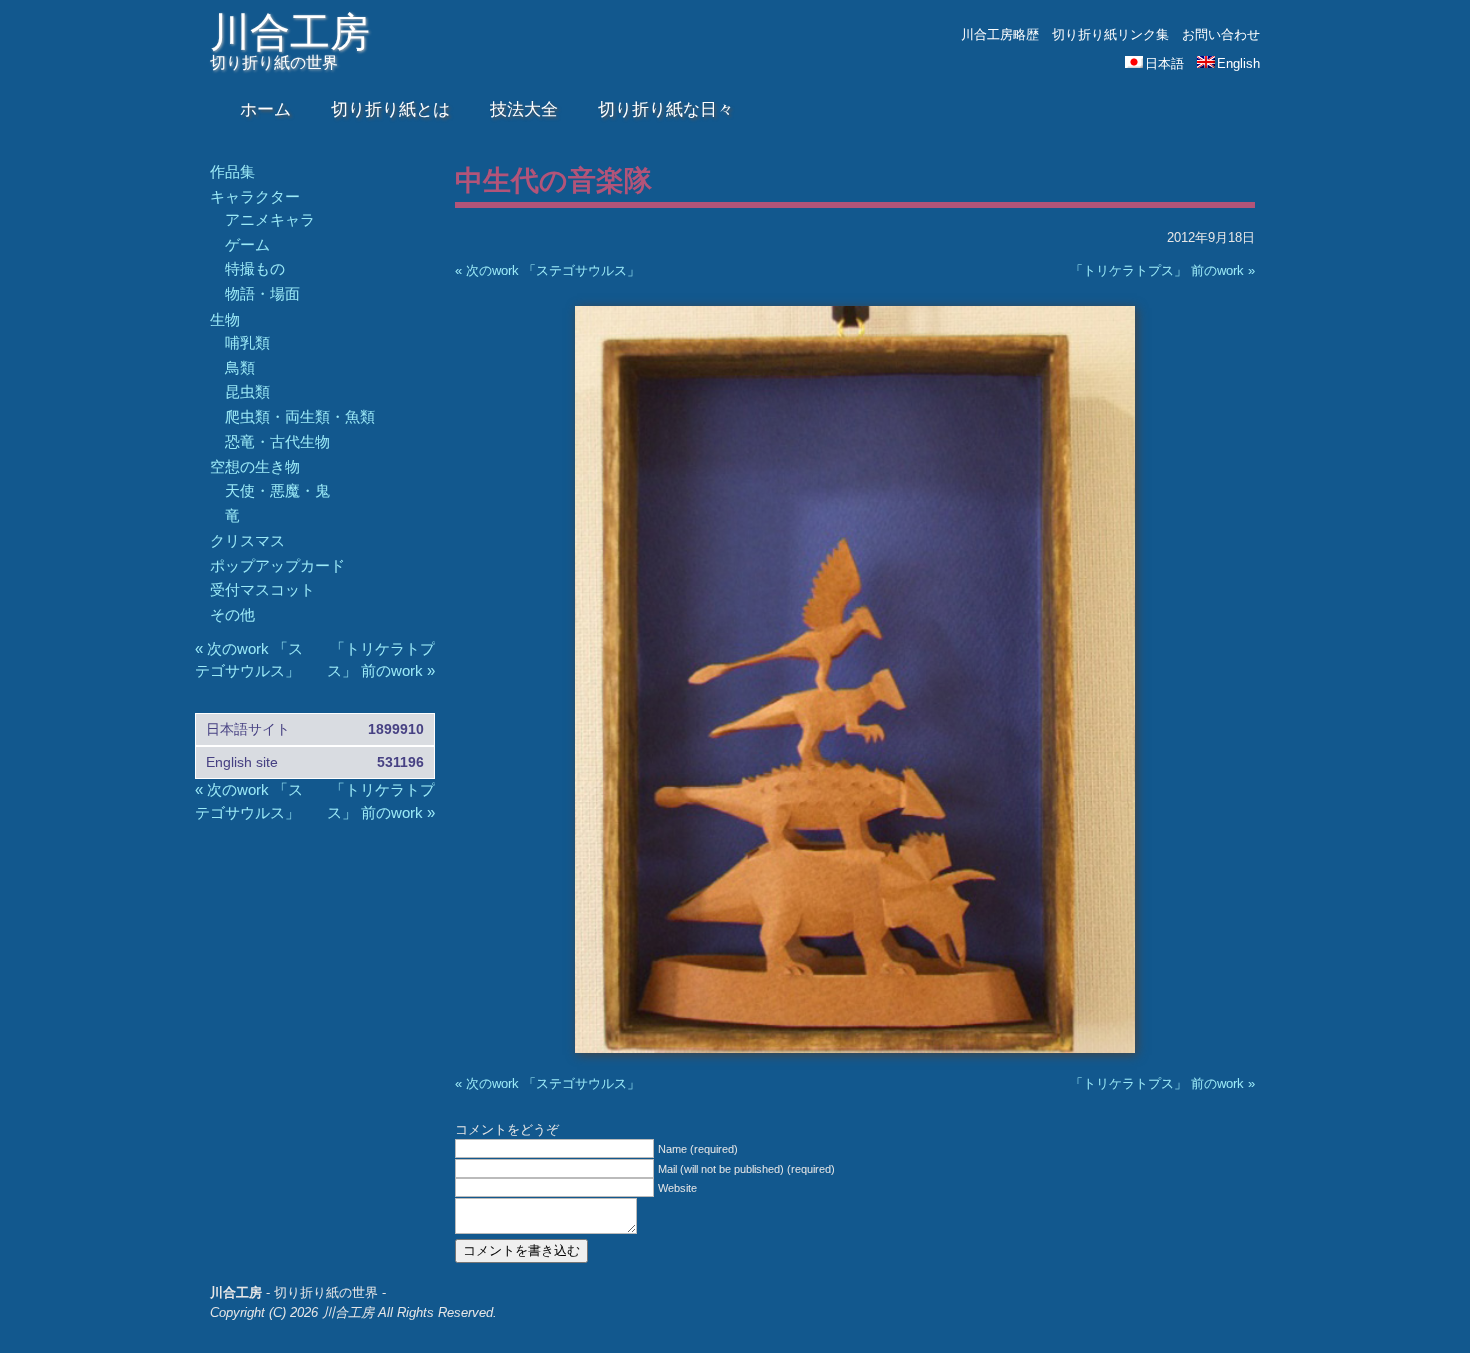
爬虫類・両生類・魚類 (300, 416)
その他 (232, 614)
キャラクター (255, 196)
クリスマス (247, 540)
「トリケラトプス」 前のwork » (1162, 270)
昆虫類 (247, 391)
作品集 (232, 171)
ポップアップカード (277, 565)
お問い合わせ (1221, 34)
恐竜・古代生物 (277, 441)
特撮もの (255, 268)
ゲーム (247, 244)
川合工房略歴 (1000, 34)
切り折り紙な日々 (666, 109)
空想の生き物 (255, 466)
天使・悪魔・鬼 (277, 490)
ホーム (265, 109)
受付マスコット (262, 589)
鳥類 (240, 367)
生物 (225, 319)
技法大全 (524, 109)
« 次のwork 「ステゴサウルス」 (547, 270)
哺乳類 (247, 342)
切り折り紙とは (390, 109)
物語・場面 (262, 293)
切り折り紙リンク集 (1110, 34)
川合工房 (290, 32)
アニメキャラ (270, 219)
